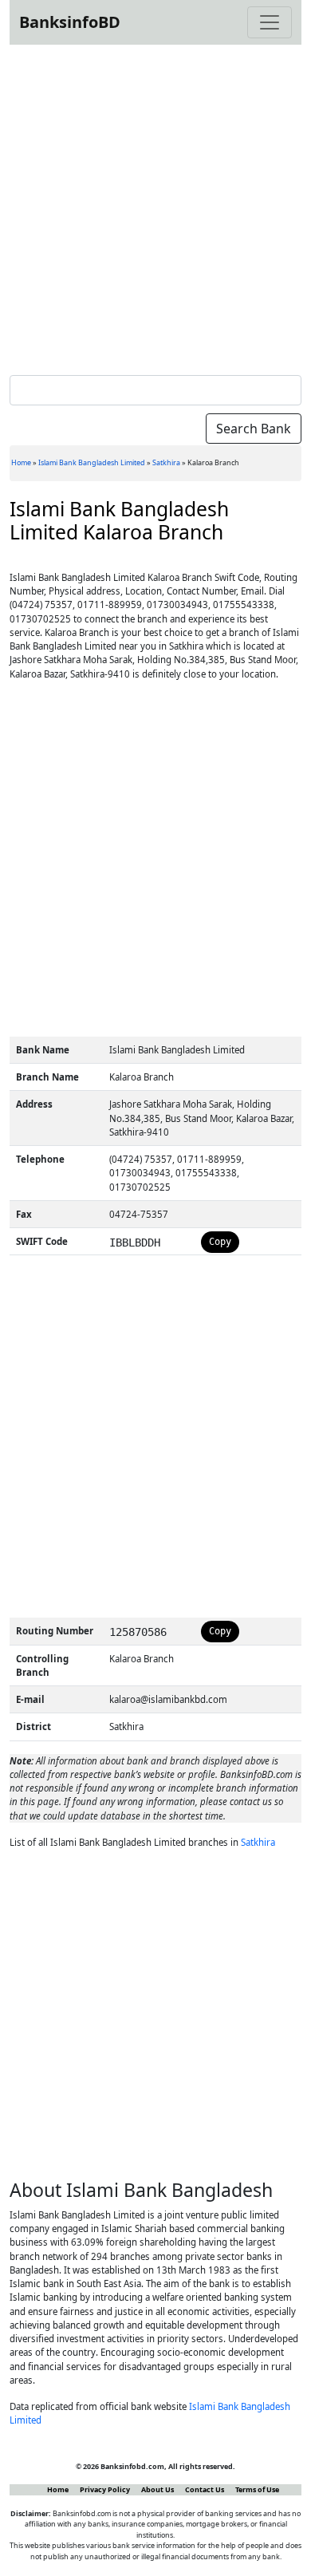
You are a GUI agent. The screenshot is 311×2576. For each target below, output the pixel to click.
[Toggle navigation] (270, 22)
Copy (220, 1242)
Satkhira (166, 462)
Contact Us (205, 2489)
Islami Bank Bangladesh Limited (92, 462)
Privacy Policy (105, 2489)
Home (21, 462)
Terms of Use (257, 2489)
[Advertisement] (155, 207)
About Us (157, 2489)
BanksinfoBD (70, 22)
